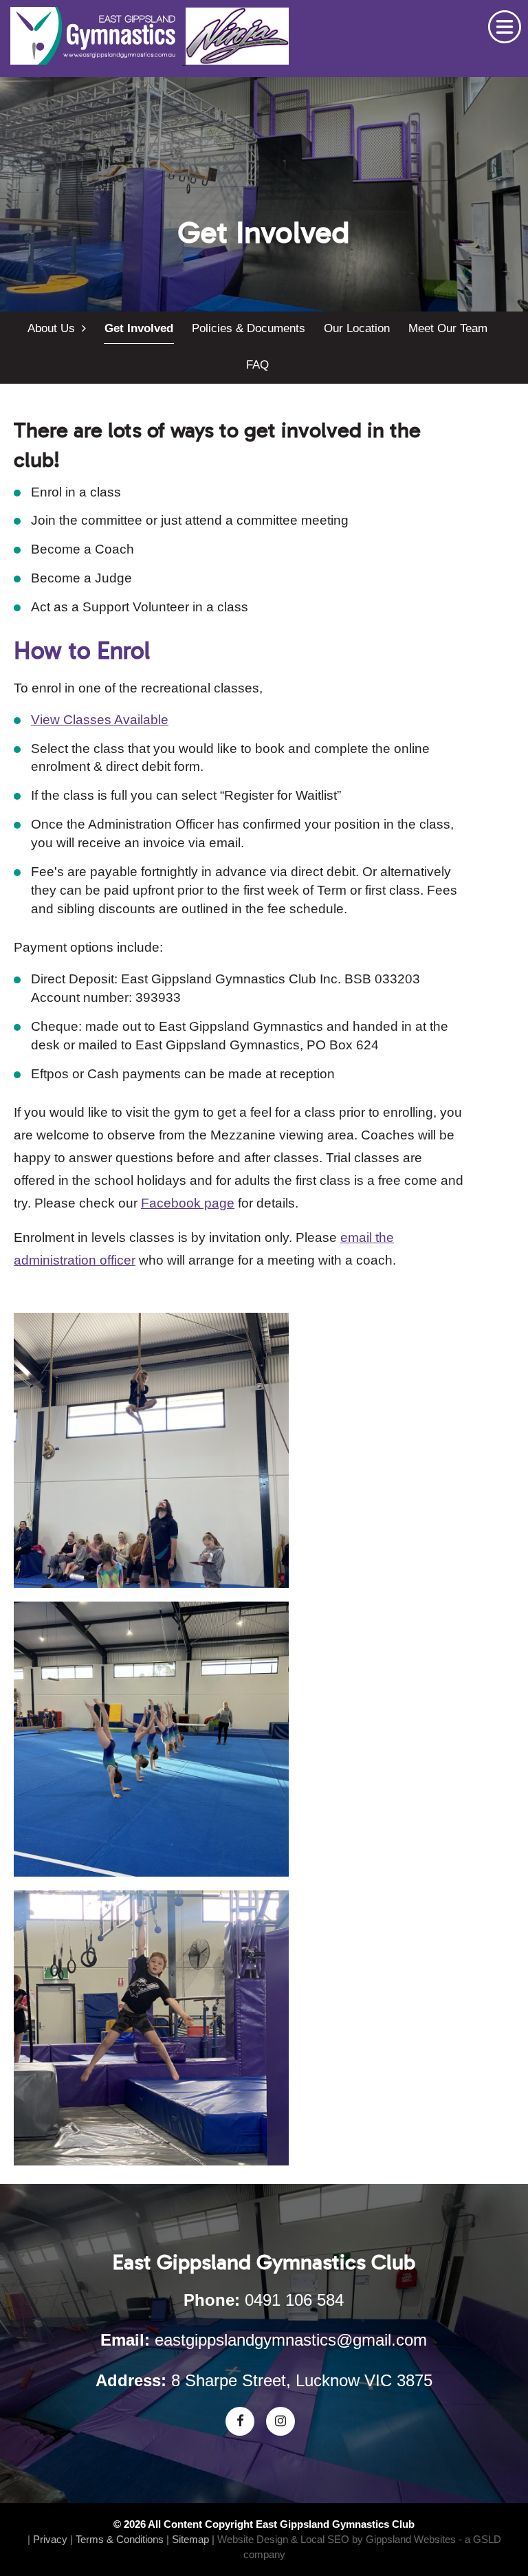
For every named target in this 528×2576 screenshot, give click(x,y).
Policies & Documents (249, 328)
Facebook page (188, 1203)
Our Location (357, 328)
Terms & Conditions (120, 2539)
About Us (55, 328)
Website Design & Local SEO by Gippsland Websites (337, 2539)
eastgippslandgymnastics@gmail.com (291, 2340)
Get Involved (139, 328)
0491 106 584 (294, 2300)
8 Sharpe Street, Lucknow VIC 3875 (302, 2380)
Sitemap (190, 2539)
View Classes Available (100, 720)
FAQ (257, 365)
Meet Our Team (448, 328)
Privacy (50, 2539)
